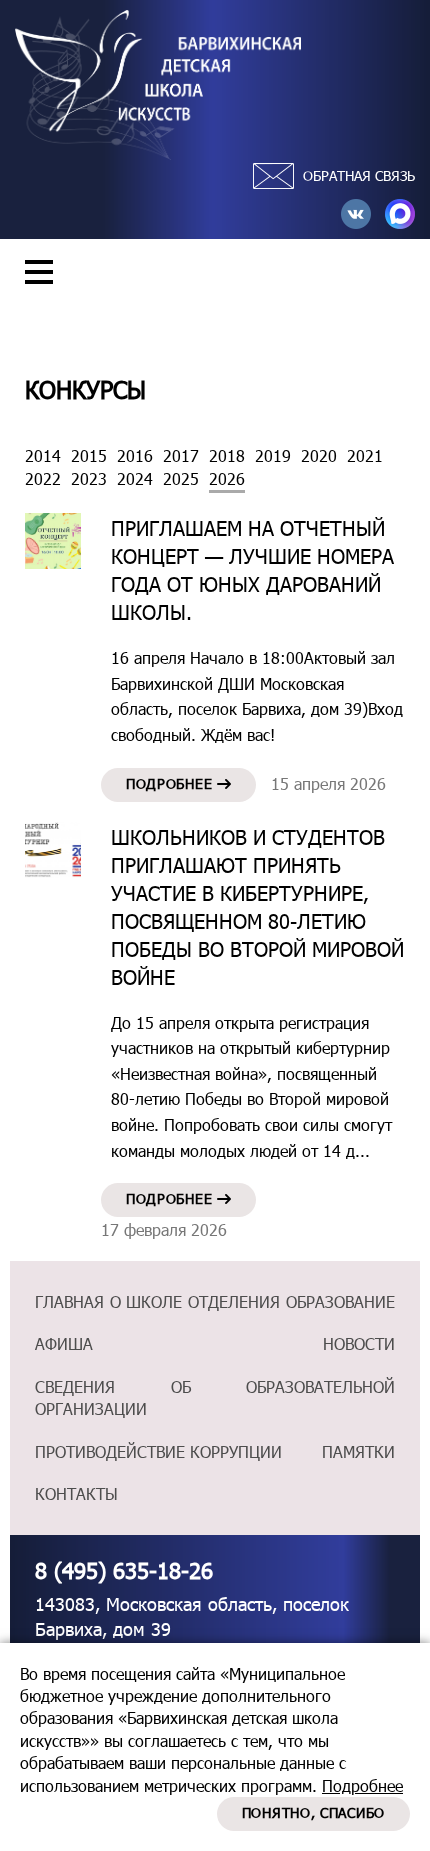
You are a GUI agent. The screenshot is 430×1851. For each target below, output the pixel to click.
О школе (146, 1301)
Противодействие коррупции (158, 1451)
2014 (43, 455)
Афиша (64, 1343)
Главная (69, 1301)
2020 (319, 455)
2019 (273, 455)
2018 (227, 455)
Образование (340, 1301)
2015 (89, 455)
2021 (365, 455)
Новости (359, 1343)
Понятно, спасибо (313, 1812)
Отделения (234, 1301)
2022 (43, 478)
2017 (181, 455)
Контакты (76, 1493)
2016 (135, 455)
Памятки (358, 1451)
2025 (181, 478)
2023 (89, 478)
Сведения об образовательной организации (215, 1397)
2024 (135, 478)
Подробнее (171, 783)
